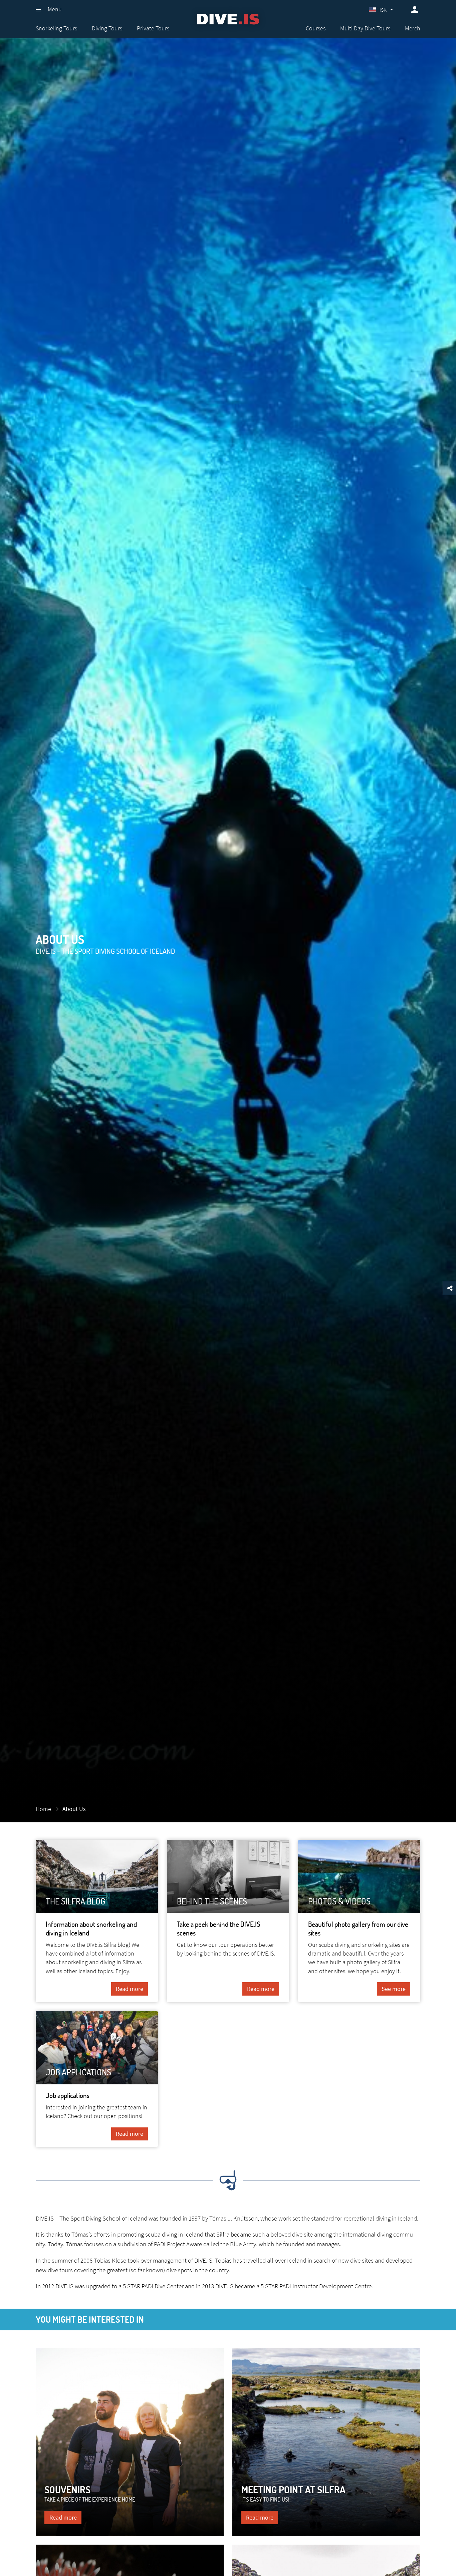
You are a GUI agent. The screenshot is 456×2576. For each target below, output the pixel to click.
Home (43, 1809)
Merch (413, 28)
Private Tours (153, 28)
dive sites (362, 2260)
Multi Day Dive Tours (365, 28)
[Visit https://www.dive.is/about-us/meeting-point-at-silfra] (326, 2442)
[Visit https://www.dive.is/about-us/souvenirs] (130, 2442)
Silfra (223, 2234)
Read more (130, 1989)
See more (394, 1989)
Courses (316, 28)
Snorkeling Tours (56, 28)
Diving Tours (107, 28)
